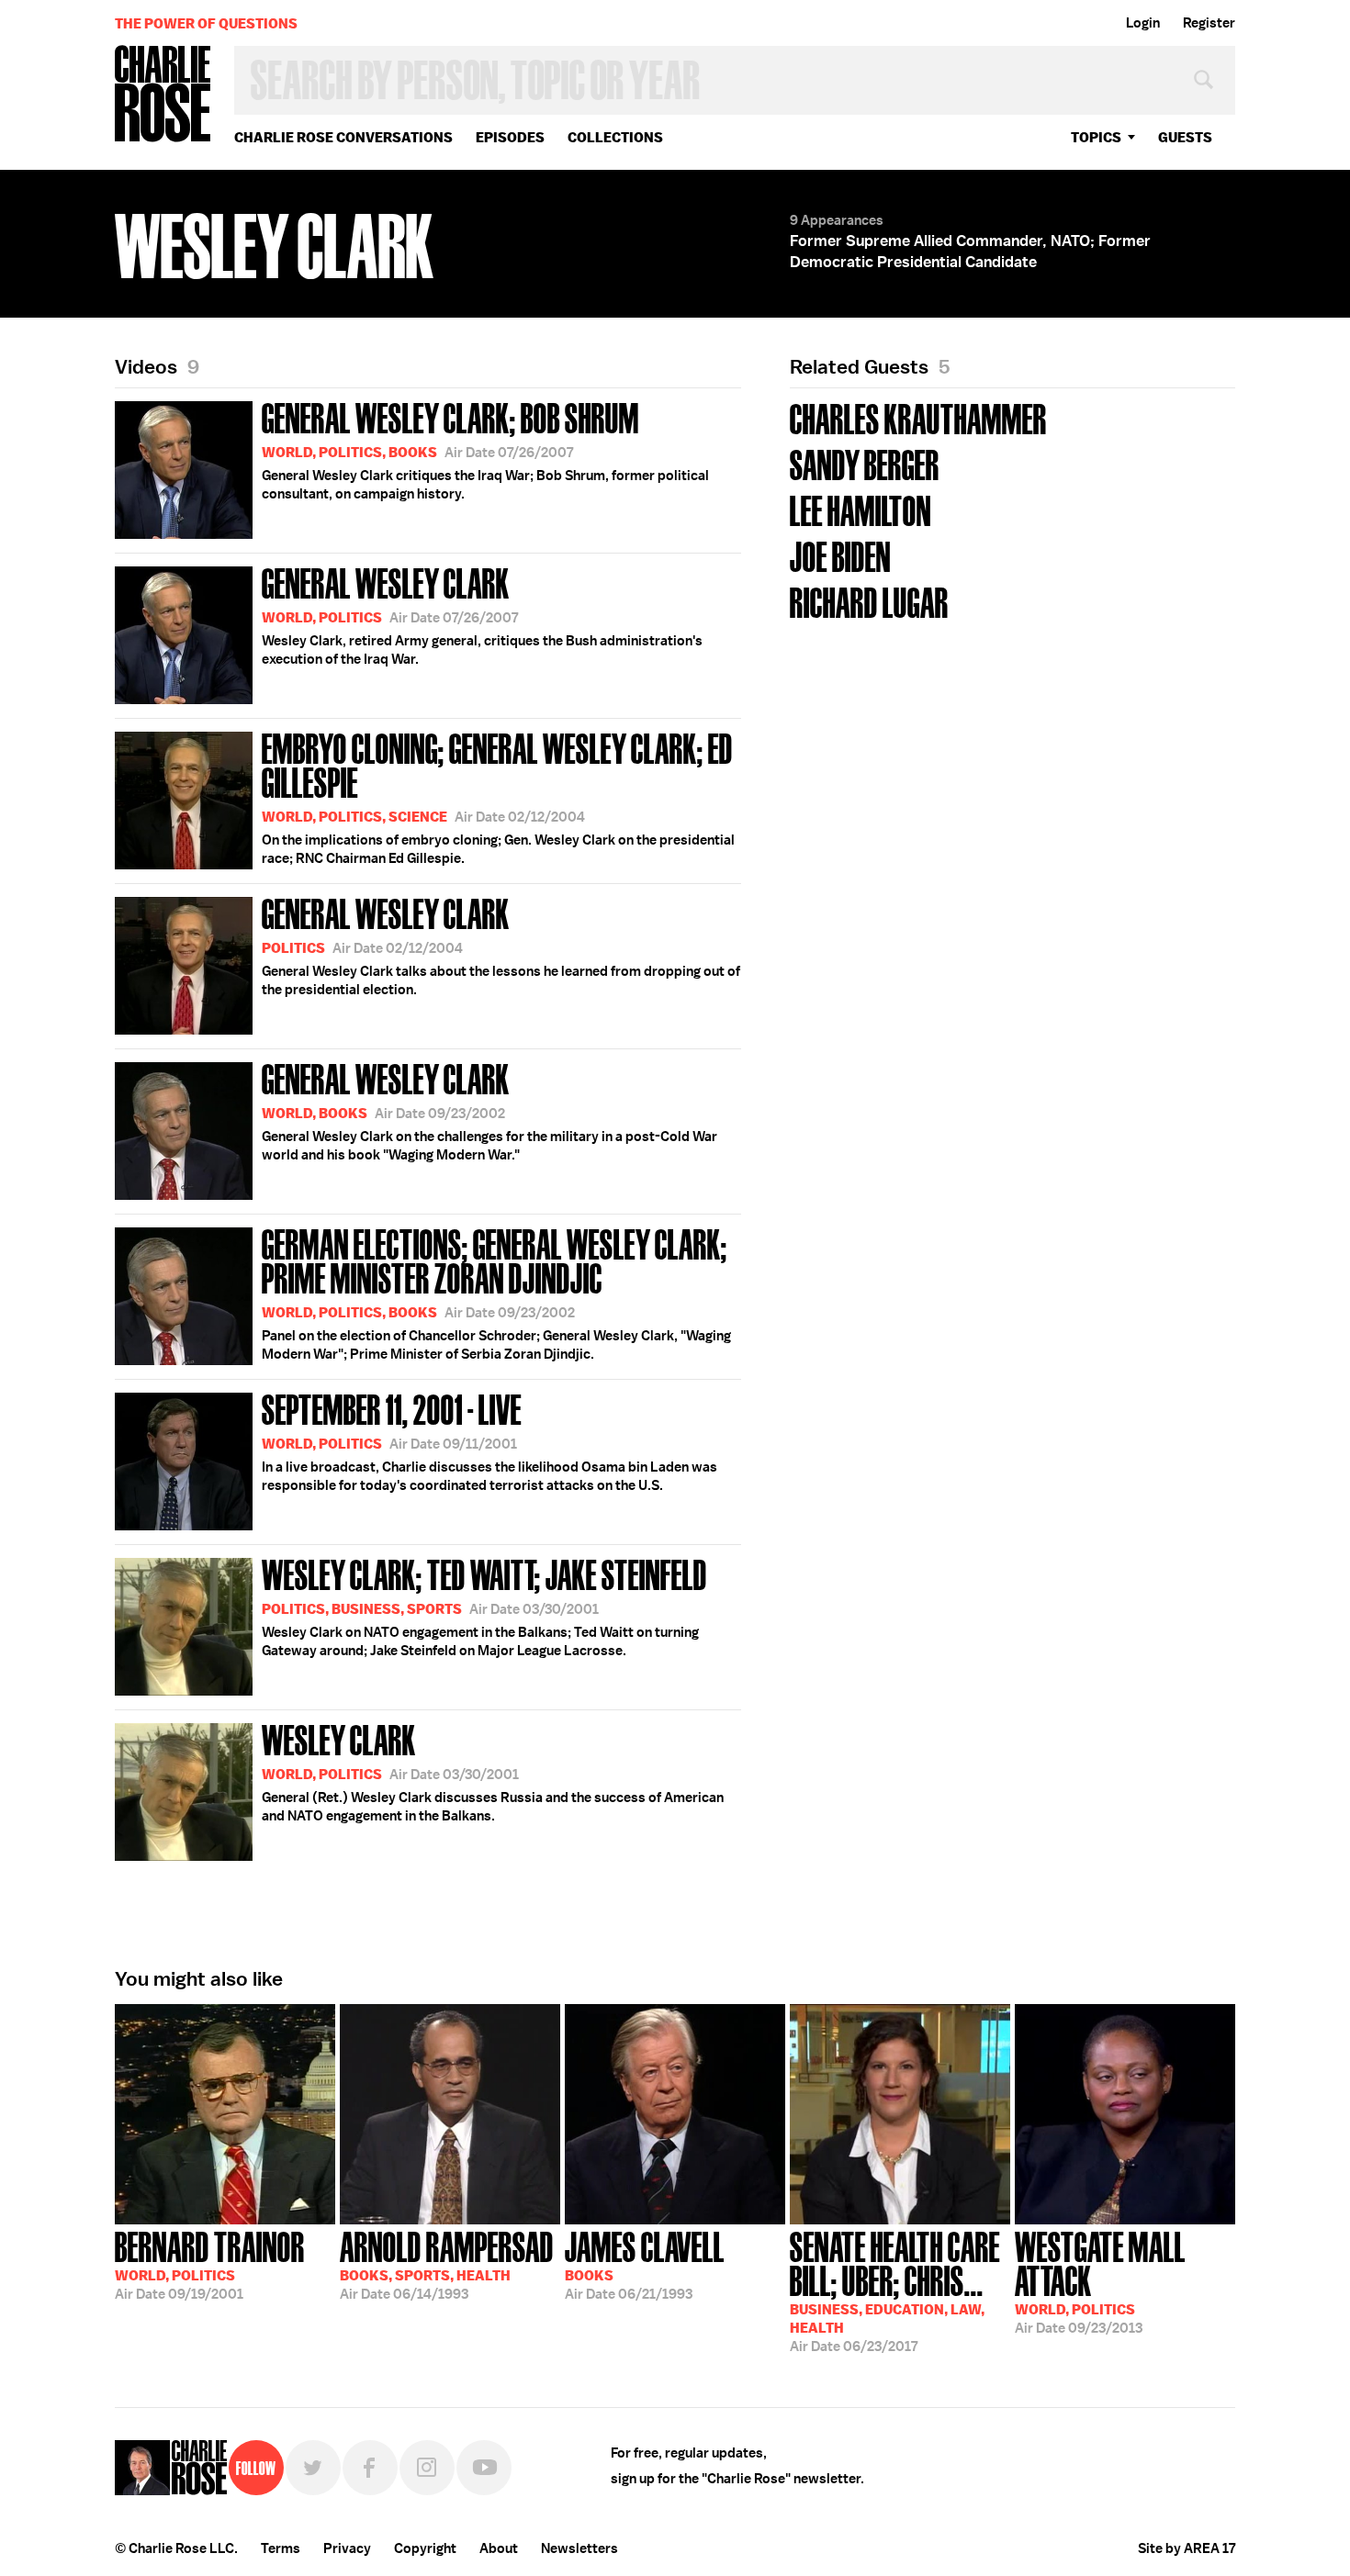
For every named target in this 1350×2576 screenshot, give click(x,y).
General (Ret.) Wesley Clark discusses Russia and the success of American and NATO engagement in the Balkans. (493, 1771)
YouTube (484, 2468)
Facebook (370, 2468)
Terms (281, 2548)
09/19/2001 (210, 2264)
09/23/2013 (1100, 2281)
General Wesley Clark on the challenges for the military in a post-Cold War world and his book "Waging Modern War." (489, 1110)
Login (1143, 23)
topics (1096, 137)
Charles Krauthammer (918, 417)
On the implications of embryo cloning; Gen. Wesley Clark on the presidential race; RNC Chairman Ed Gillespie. (498, 796)
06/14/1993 (447, 2264)
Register (1209, 23)
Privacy (347, 2548)
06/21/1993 (645, 2264)
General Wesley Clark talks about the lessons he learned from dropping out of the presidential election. (501, 945)
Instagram (427, 2468)
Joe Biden (840, 555)
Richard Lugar (869, 601)
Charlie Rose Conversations (343, 137)
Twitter (313, 2468)
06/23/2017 (895, 2290)
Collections (615, 137)
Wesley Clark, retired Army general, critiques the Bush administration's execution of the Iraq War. (482, 614)
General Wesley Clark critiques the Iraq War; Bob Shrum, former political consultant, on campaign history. (485, 449)
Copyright (425, 2548)
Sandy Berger (865, 463)
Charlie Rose (163, 95)
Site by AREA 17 (1187, 2548)
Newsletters (579, 2548)
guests (1185, 137)
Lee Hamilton (861, 509)
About (499, 2548)
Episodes (510, 137)
